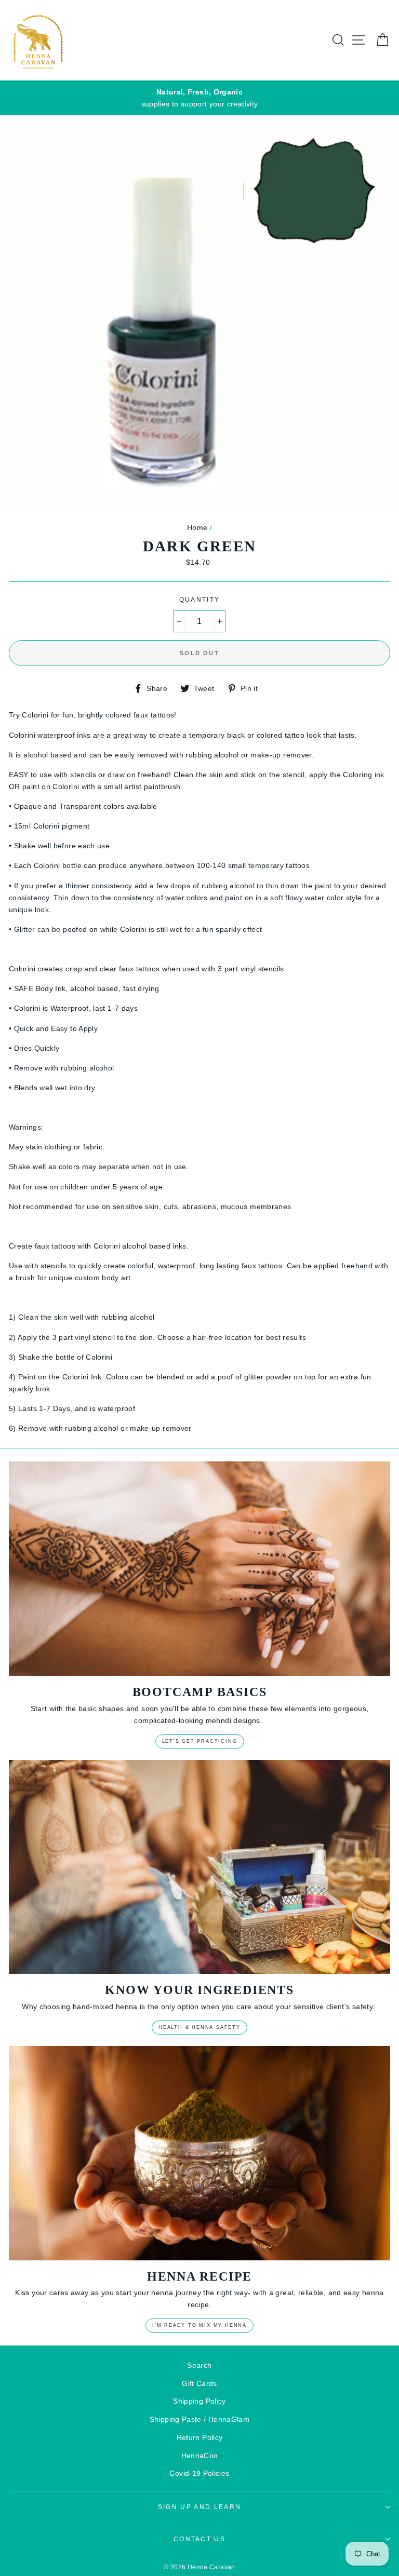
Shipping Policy (199, 2401)
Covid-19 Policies (199, 2473)
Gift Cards (199, 2383)
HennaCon (200, 2456)
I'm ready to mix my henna (199, 2325)
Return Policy (200, 2437)
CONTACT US (199, 2539)
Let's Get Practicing (200, 1741)
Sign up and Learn (199, 2507)
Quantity (200, 600)
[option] (199, 98)
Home (197, 527)
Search (199, 2365)
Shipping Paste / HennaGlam (199, 2419)
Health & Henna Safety (199, 2027)
